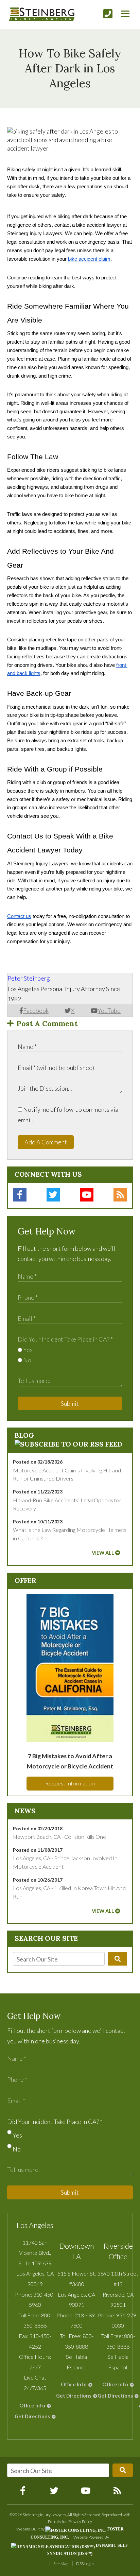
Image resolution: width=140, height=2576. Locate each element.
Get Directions (32, 2416)
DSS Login (85, 2564)
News (25, 1811)
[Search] (118, 1959)
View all (103, 1553)
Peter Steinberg (29, 978)
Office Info (32, 2406)
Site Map (61, 2564)
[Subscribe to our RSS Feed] (68, 1444)
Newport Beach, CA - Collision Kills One (59, 1837)
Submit (70, 1403)
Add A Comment (46, 1142)
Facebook (36, 1010)
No (27, 1360)
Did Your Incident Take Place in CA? (65, 1339)
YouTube (109, 1010)
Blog (24, 1435)
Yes (27, 1350)
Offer (25, 1580)
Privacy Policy (80, 2521)
